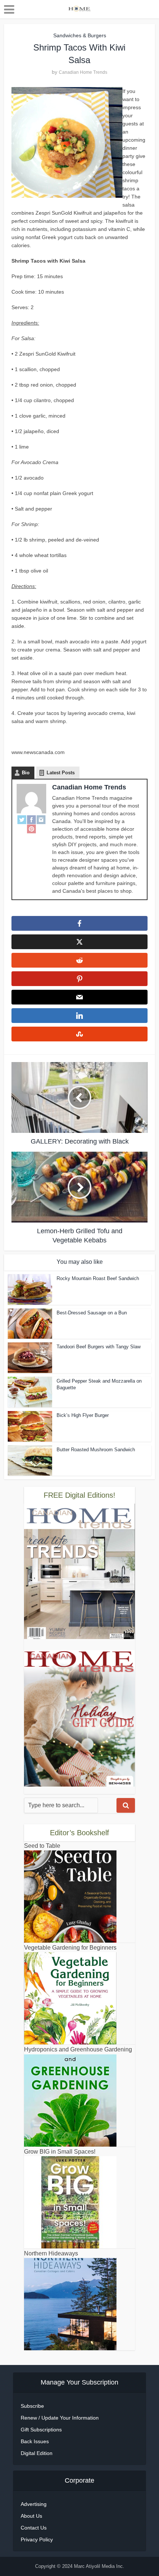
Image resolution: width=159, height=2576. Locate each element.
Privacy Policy (37, 2539)
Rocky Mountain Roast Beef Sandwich (98, 1278)
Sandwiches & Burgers (80, 35)
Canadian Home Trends (83, 72)
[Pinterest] (31, 829)
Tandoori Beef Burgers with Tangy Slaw (99, 1347)
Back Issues (35, 2441)
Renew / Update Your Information (60, 2418)
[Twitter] (22, 820)
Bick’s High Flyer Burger (83, 1415)
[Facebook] (31, 820)
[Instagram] (41, 820)
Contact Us (34, 2528)
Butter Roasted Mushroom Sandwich (96, 1450)
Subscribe (32, 2406)
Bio (26, 773)
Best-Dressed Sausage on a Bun (92, 1313)
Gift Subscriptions (41, 2430)
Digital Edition (37, 2453)
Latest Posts (61, 773)
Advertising (34, 2504)
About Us (31, 2516)
